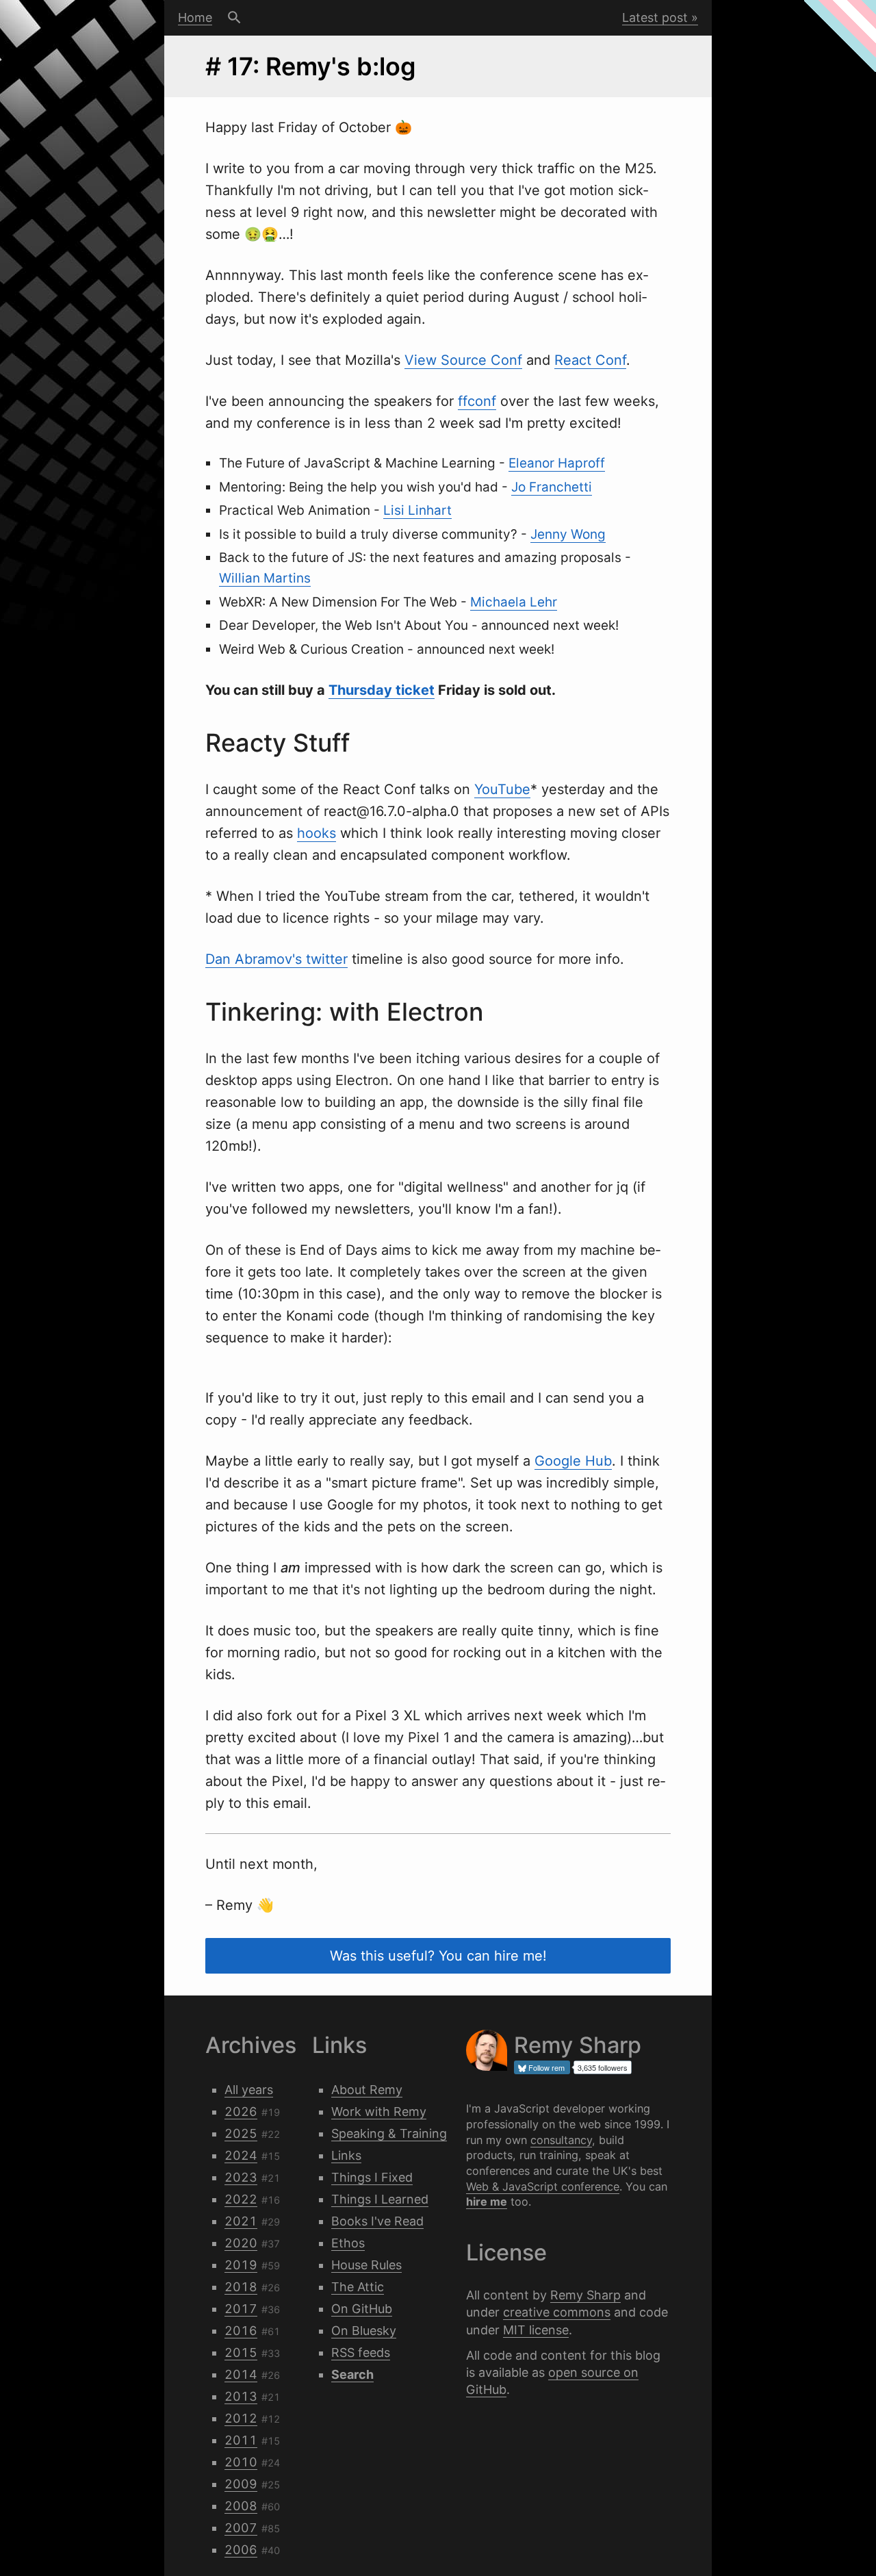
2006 (241, 2550)
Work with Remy (379, 2112)
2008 (241, 2506)
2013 (241, 2396)
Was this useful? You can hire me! (438, 1956)
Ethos (348, 2243)
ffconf (477, 401)
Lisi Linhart (417, 510)
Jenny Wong (568, 534)
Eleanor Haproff (557, 463)
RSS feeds (361, 2352)
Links (346, 2155)
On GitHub (362, 2309)
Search (234, 18)
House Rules (366, 2265)
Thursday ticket (382, 690)
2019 (241, 2265)
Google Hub (573, 1461)
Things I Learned (380, 2199)
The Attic (358, 2287)
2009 (241, 2484)
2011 (241, 2440)
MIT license (536, 2330)
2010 (241, 2462)
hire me (487, 2202)
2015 (241, 2352)
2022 (241, 2199)
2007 (241, 2528)
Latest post (655, 17)
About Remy (367, 2090)
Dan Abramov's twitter (276, 959)
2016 (241, 2331)
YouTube (502, 789)
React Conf (590, 360)
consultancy (561, 2140)
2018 (241, 2287)
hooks (317, 833)
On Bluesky (364, 2331)
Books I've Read (377, 2221)
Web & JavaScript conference (543, 2186)
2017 (241, 2309)
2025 (241, 2133)
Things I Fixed (372, 2177)
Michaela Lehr (514, 602)
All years (249, 2090)
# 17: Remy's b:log (311, 66)
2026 (241, 2112)
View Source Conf (463, 360)
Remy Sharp (585, 2295)
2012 (241, 2418)
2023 (241, 2177)
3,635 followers (603, 2067)
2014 (241, 2374)
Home (195, 17)
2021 (241, 2221)
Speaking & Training (389, 2133)
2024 (241, 2155)
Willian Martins (265, 578)
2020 (241, 2243)
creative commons (557, 2312)
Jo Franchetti (552, 487)
